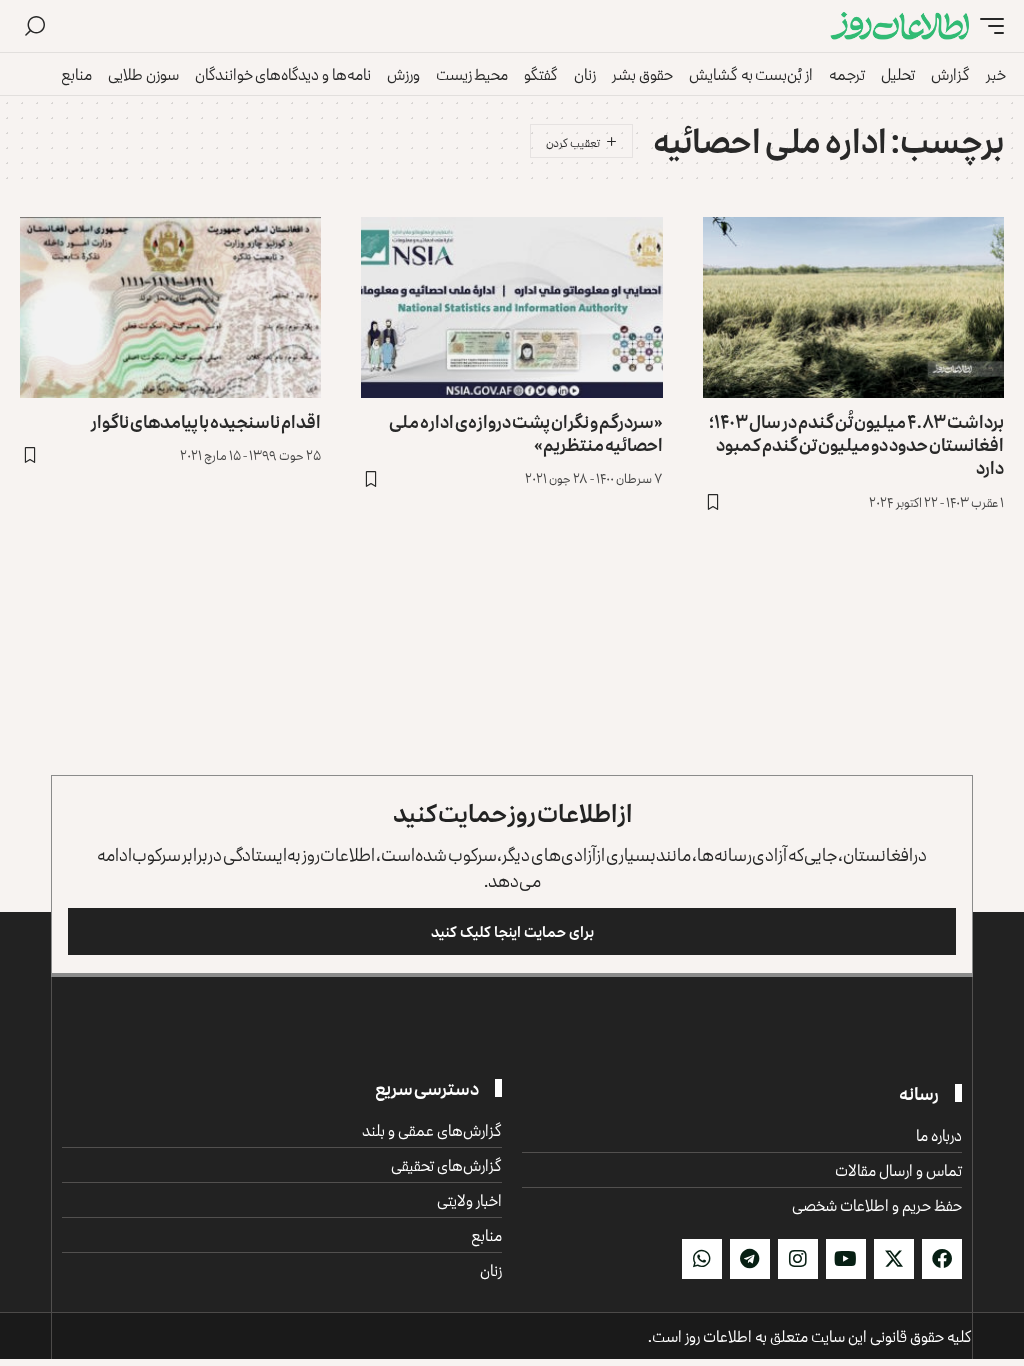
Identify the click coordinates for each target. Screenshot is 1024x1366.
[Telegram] (750, 1259)
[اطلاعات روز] (900, 26)
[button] (987, 26)
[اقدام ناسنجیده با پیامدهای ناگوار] (170, 307)
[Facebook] (942, 1259)
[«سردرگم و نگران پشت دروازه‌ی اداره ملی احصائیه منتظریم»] (511, 307)
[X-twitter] (894, 1259)
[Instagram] (798, 1259)
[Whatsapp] (702, 1259)
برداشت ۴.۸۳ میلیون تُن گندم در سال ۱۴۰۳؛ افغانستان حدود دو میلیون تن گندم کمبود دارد (856, 444)
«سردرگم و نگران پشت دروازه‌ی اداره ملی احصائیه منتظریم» (526, 432)
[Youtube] (846, 1259)
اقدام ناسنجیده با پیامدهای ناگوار (206, 421)
